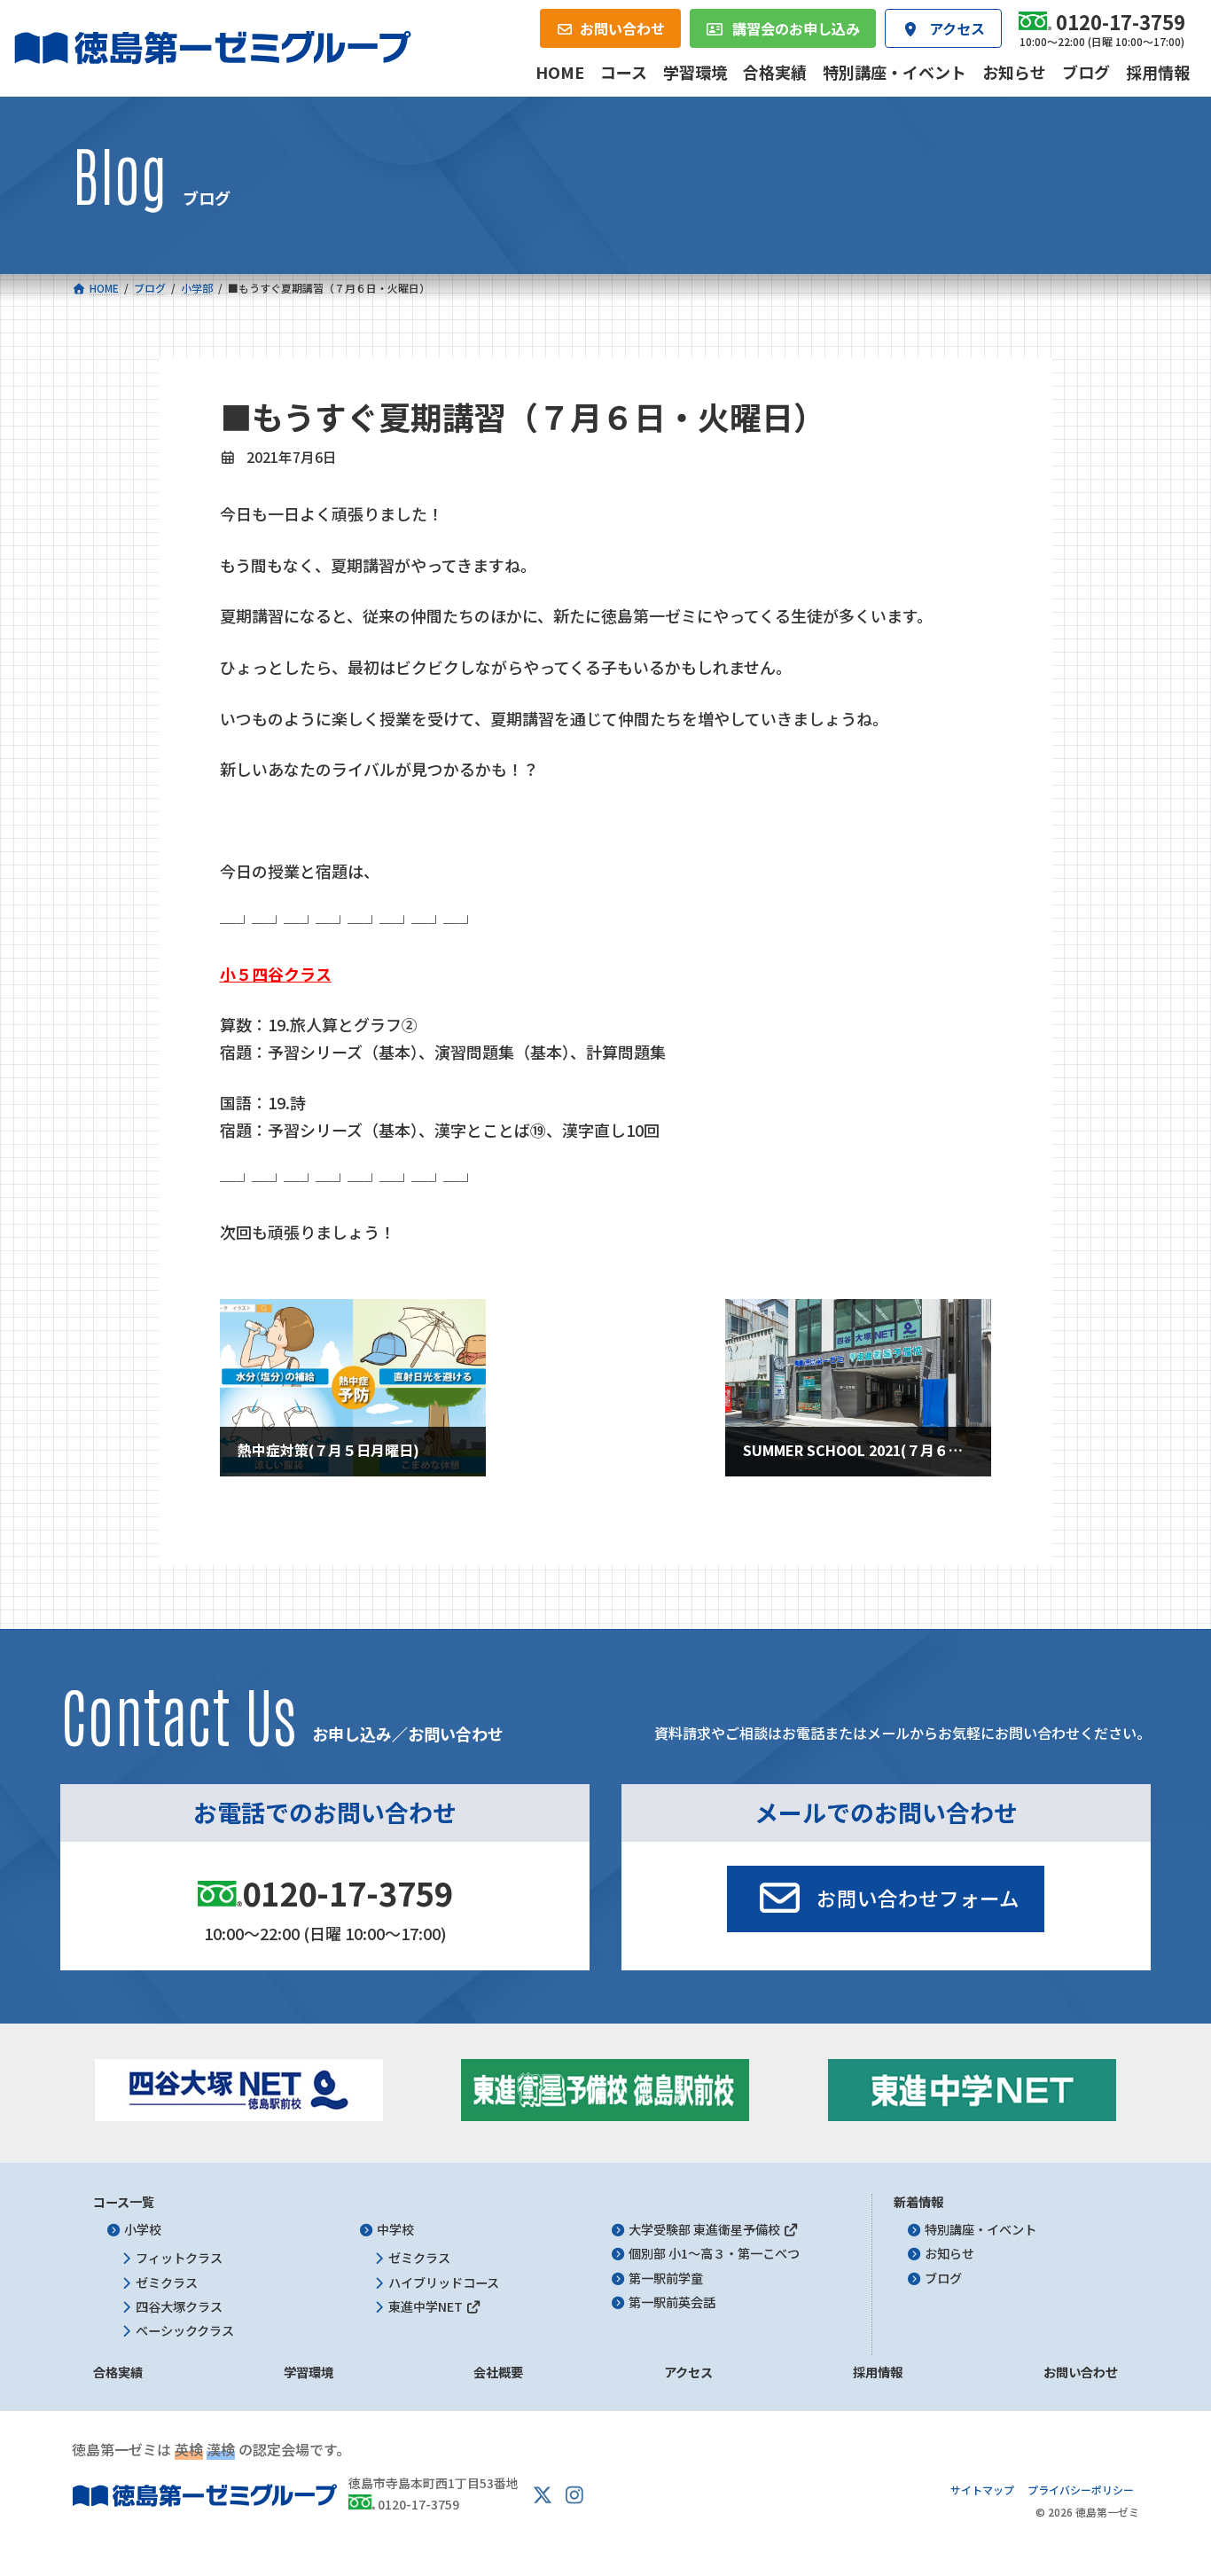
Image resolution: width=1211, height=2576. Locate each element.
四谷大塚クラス (179, 2306)
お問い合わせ (1081, 2373)
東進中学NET (427, 2306)
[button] (886, 1899)
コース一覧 (124, 2202)
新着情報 (918, 2202)
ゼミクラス (167, 2282)
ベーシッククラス (185, 2330)
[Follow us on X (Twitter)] (543, 2495)
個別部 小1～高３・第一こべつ (714, 2254)
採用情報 (878, 2373)
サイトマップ (982, 2490)
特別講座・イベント (981, 2229)
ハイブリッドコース (444, 2282)
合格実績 (118, 2373)
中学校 (395, 2229)
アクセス (688, 2373)
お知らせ (949, 2254)
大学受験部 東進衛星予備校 (706, 2229)
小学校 (143, 2229)
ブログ (943, 2278)
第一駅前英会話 (672, 2302)
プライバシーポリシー (1081, 2490)
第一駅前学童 (666, 2278)
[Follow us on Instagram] (574, 2495)
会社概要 (498, 2373)
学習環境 (309, 2373)
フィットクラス (179, 2259)
